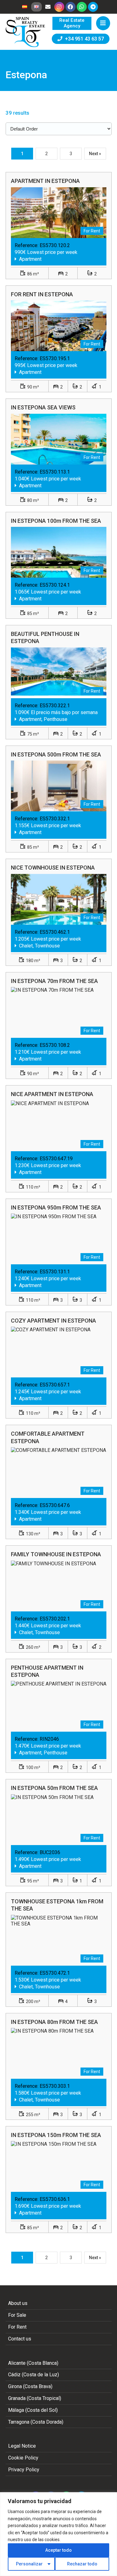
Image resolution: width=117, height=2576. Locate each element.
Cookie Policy (23, 2458)
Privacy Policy (24, 2470)
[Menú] (103, 23)
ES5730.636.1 (55, 2199)
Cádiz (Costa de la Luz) (34, 2375)
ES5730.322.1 (55, 706)
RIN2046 (49, 1739)
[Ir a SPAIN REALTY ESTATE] (26, 32)
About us (18, 2303)
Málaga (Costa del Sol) (33, 2410)
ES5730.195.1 (55, 358)
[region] (58, 2534)
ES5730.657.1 (55, 1385)
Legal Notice (22, 2446)
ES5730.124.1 (55, 585)
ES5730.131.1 (55, 1272)
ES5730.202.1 (55, 1619)
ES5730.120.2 (55, 245)
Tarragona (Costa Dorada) (36, 2422)
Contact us (20, 2339)
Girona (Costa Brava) (30, 2386)
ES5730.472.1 (55, 1973)
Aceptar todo (58, 2550)
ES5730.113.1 (55, 472)
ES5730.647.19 (56, 1159)
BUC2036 (50, 1852)
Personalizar (29, 2564)
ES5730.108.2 (55, 1045)
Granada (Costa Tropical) (35, 2398)
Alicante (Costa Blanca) (33, 2363)
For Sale (17, 2315)
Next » (95, 154)
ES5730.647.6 (55, 1505)
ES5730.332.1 (55, 819)
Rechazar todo (82, 2564)
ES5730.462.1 (55, 932)
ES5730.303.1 (55, 2086)
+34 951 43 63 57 (83, 39)
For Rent (17, 2327)
